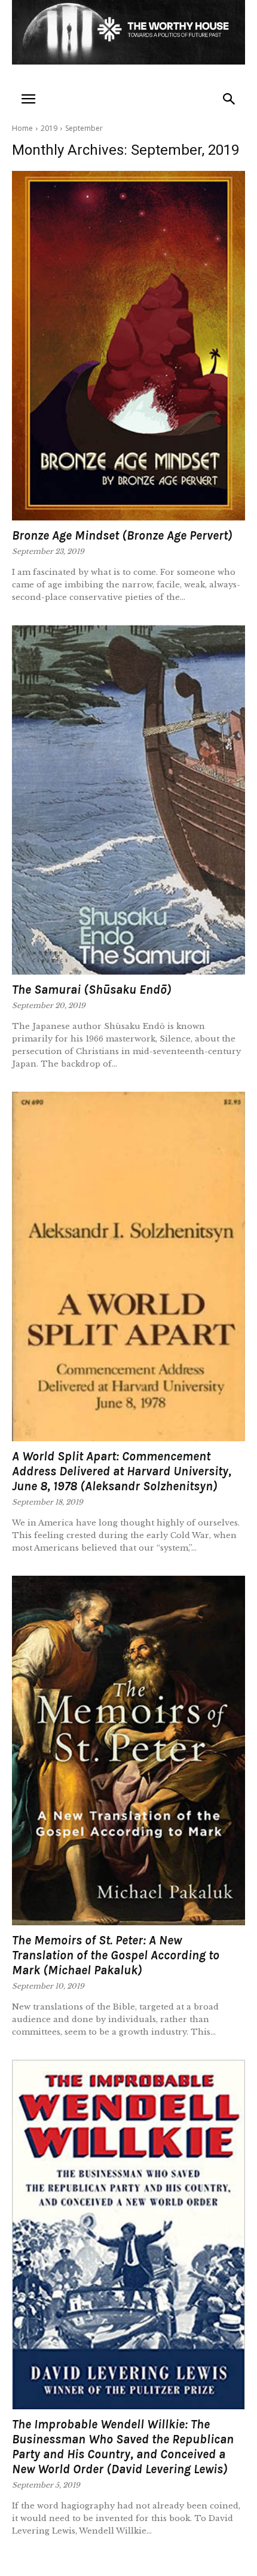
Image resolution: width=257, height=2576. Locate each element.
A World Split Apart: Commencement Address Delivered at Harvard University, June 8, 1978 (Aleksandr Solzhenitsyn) (122, 1471)
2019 (49, 128)
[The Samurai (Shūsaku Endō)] (128, 800)
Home (22, 128)
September (84, 128)
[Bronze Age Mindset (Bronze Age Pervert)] (128, 346)
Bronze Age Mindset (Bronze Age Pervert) (122, 535)
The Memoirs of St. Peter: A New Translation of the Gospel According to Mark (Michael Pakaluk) (116, 1955)
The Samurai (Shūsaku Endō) (92, 990)
